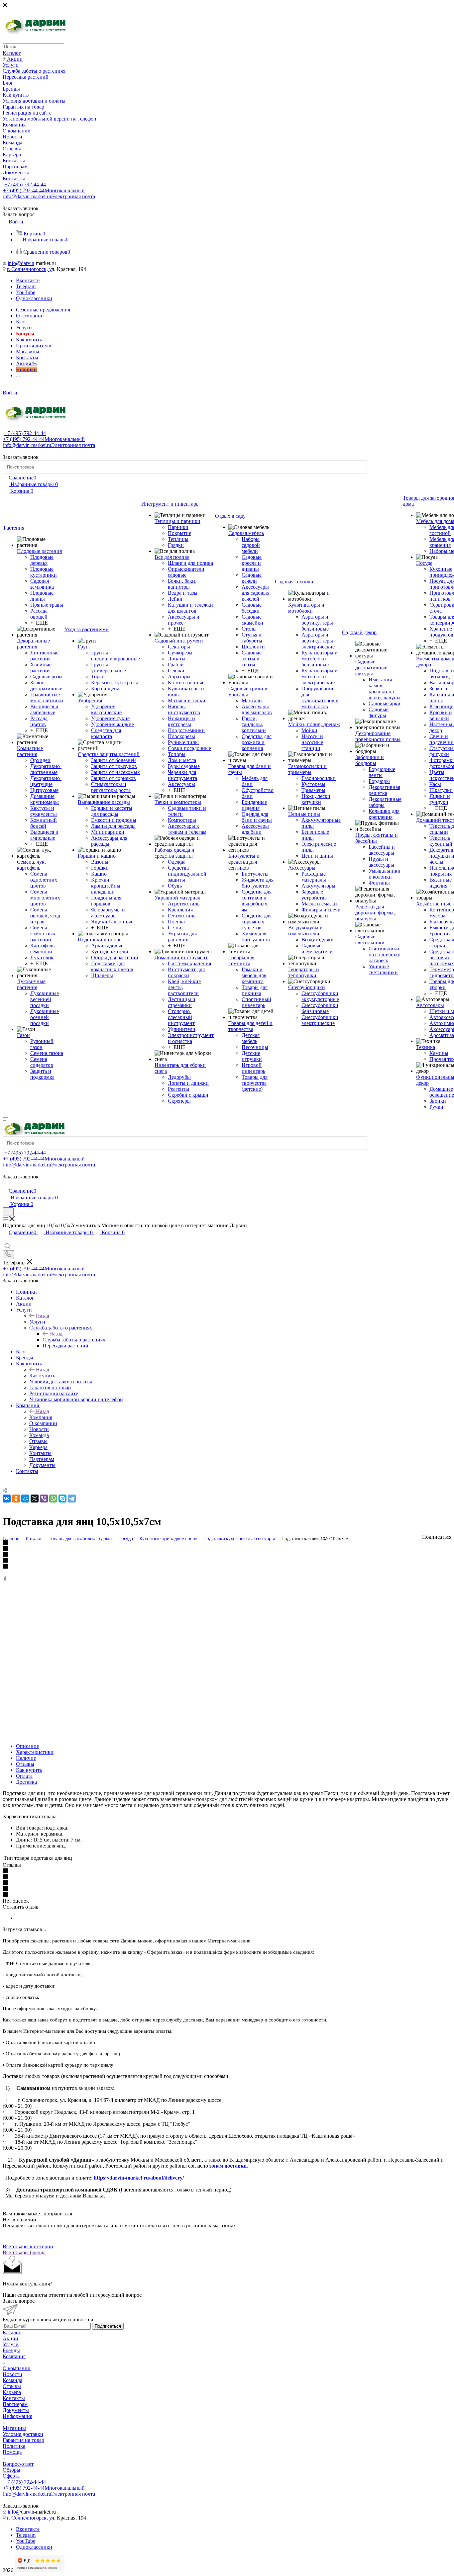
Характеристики (35, 1752)
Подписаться (108, 2326)
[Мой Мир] (25, 1499)
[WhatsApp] (53, 1499)
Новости (12, 2374)
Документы (16, 2410)
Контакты (14, 2398)
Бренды (11, 2350)
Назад (43, 1316)
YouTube (26, 292)
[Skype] (62, 1499)
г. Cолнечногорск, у (29, 269)
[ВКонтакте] (7, 1499)
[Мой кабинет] (6, 1184)
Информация (17, 2416)
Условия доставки (23, 2434)
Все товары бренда (24, 2252)
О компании (17, 2368)
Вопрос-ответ (18, 2464)
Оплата (24, 1776)
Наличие (26, 1758)
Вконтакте (28, 280)
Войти (10, 393)
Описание (27, 1746)
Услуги (37, 1322)
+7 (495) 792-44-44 (25, 184)
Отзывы (25, 1764)
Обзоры (11, 2470)
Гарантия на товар (23, 2440)
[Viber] (44, 1499)
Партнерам (15, 2404)
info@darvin (21, 263)
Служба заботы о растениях (74, 1340)
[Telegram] (72, 1499)
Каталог (12, 2332)
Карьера (12, 2392)
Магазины (14, 2428)
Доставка (26, 1782)
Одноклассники (34, 298)
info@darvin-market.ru (49, 196)
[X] (35, 1499)
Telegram (26, 286)
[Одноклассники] (16, 1499)
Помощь (12, 2452)
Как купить (42, 1375)
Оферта (11, 2476)
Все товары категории (28, 2246)
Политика (14, 2446)
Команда (12, 2380)
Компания (41, 1417)
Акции (10, 2338)
